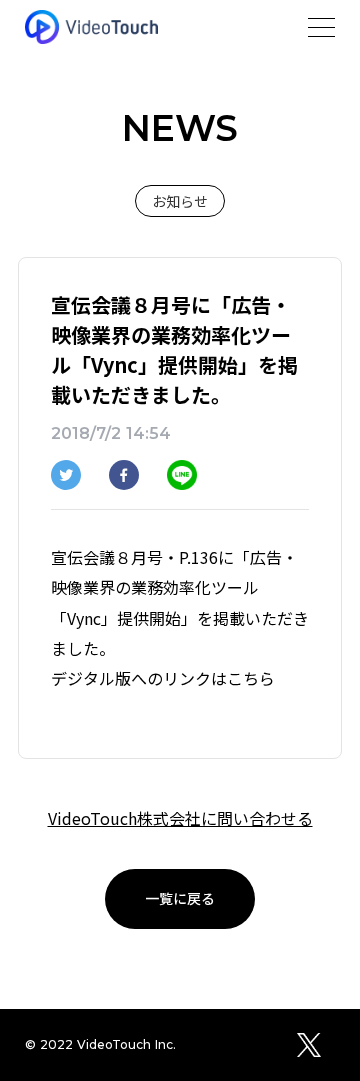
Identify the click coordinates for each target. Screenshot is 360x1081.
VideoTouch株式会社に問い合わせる (180, 818)
